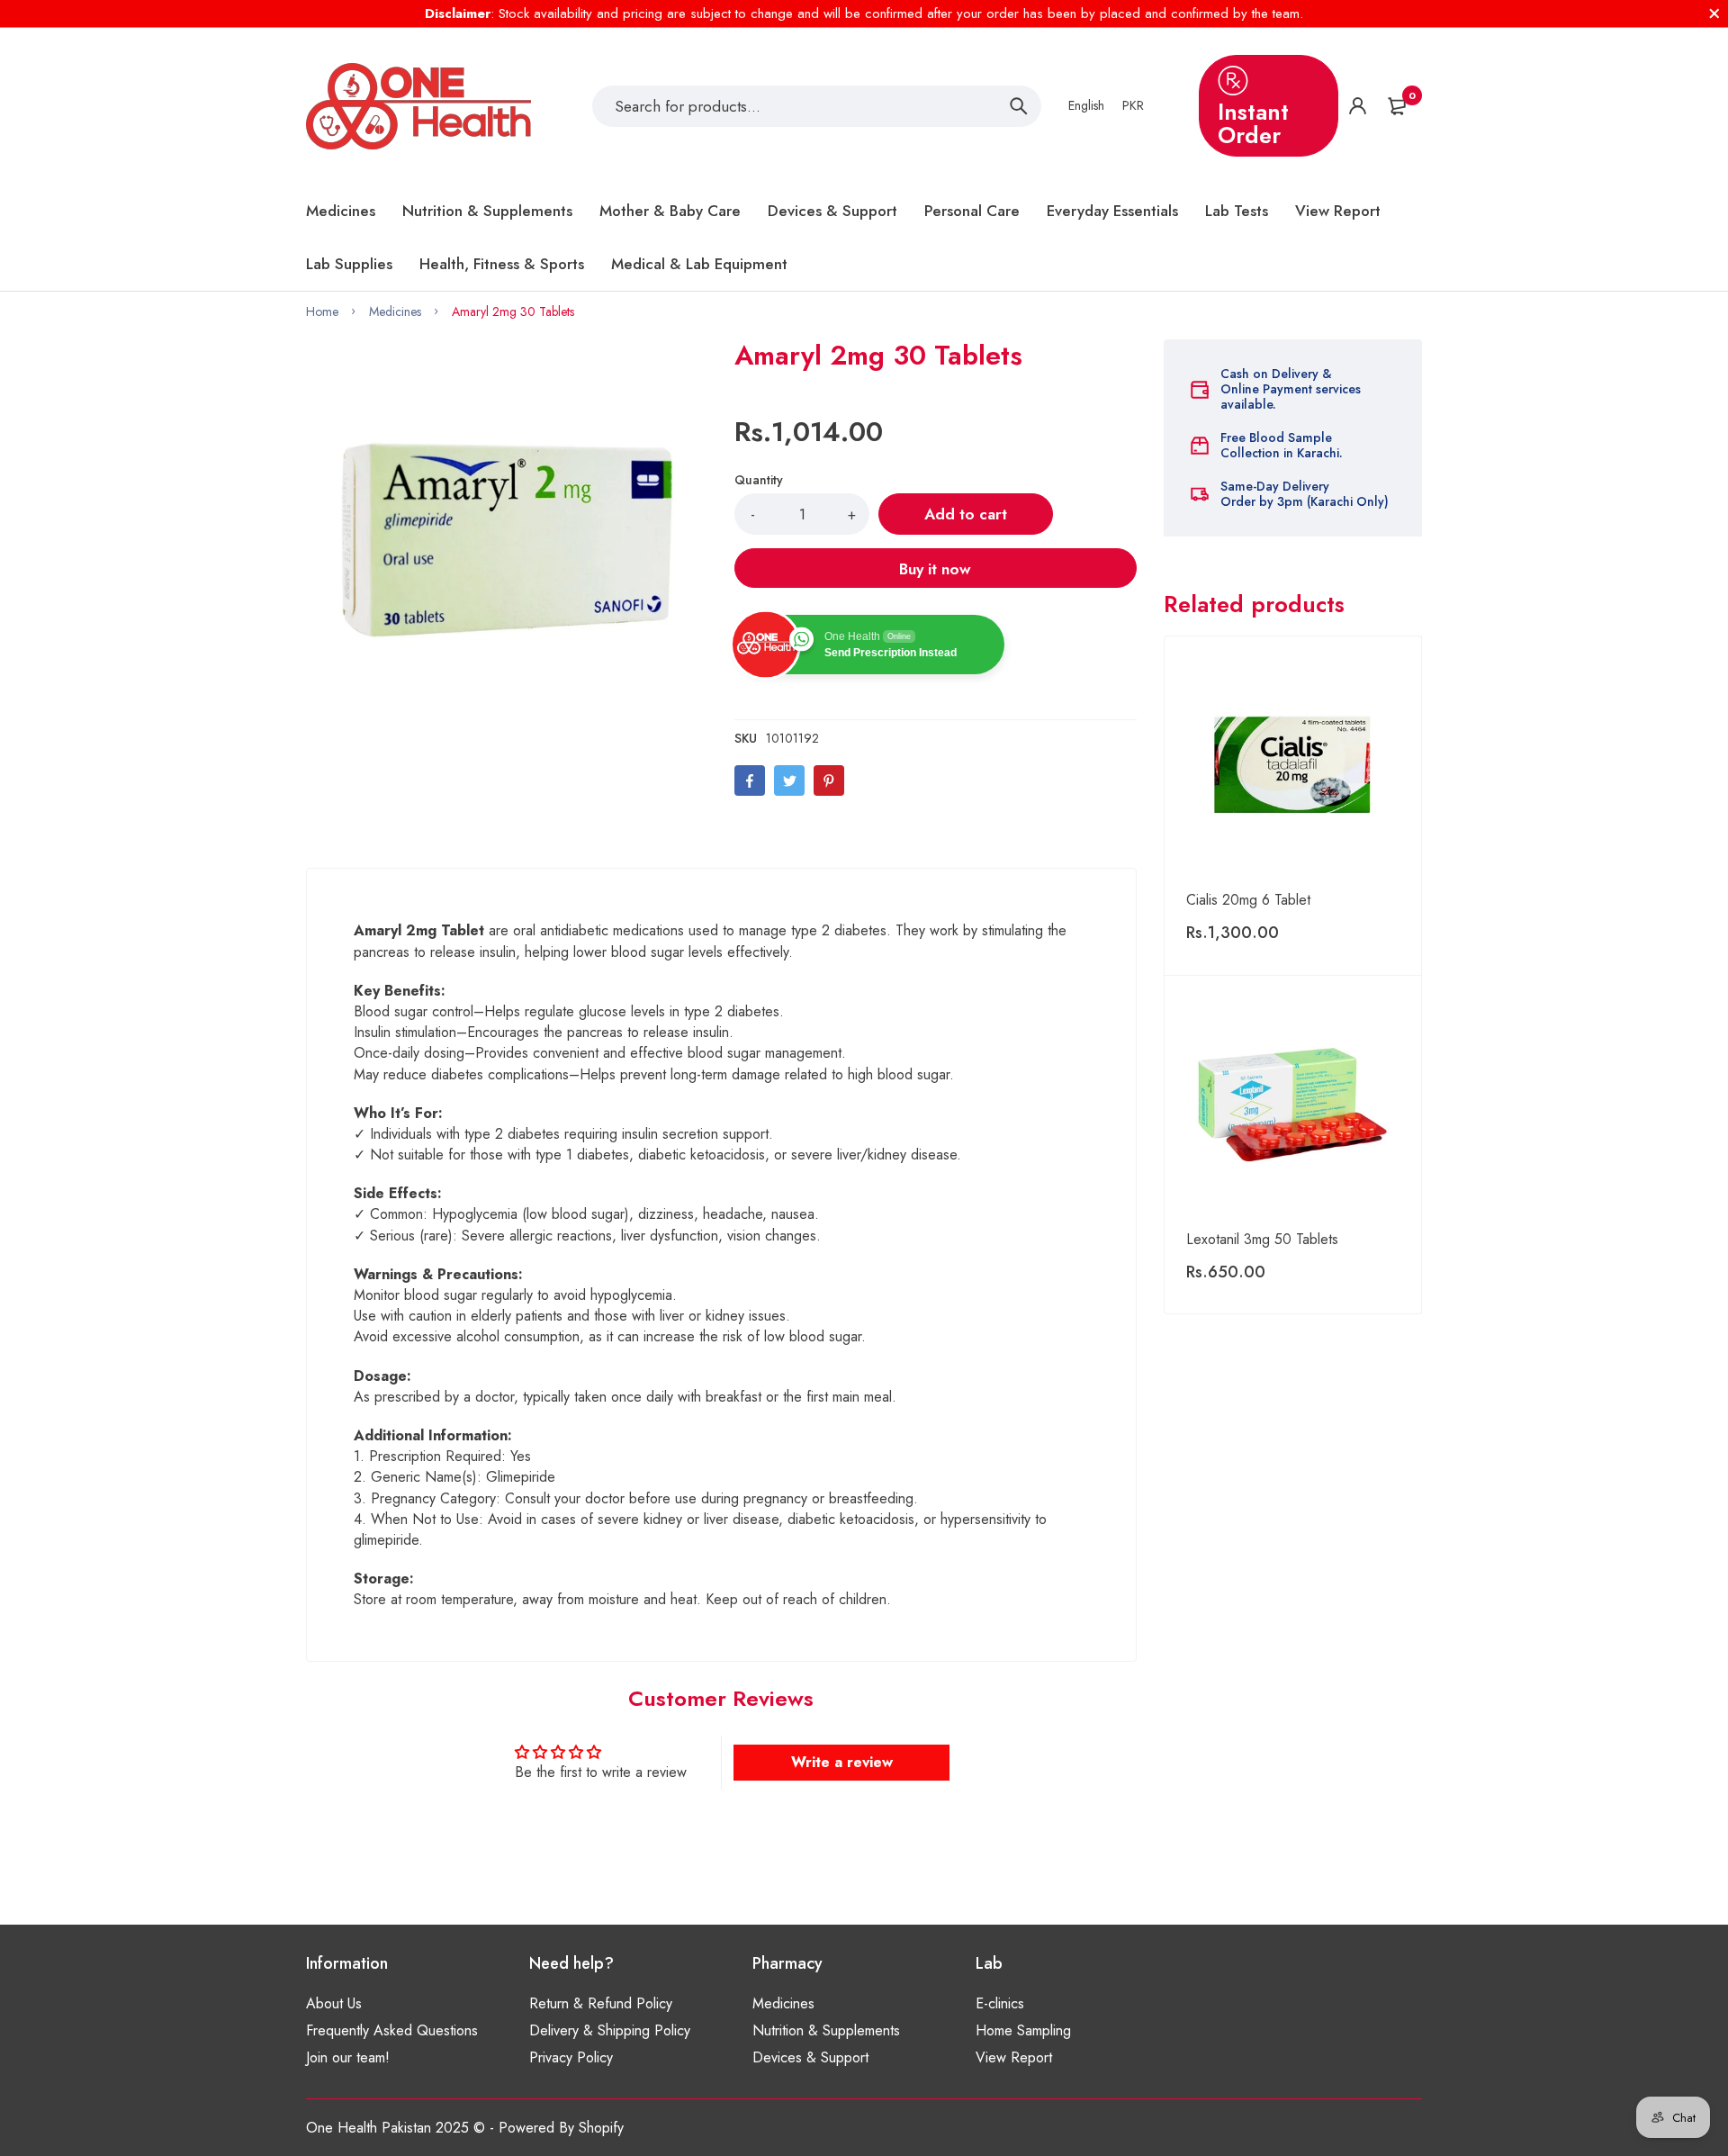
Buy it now (935, 569)
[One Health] (418, 106)
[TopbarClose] (1714, 14)
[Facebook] (750, 780)
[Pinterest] (829, 780)
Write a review (842, 1762)
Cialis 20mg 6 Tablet (1248, 900)
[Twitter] (789, 780)
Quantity (759, 480)
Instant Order (1253, 123)
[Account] (1358, 106)
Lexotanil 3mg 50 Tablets (1262, 1239)
